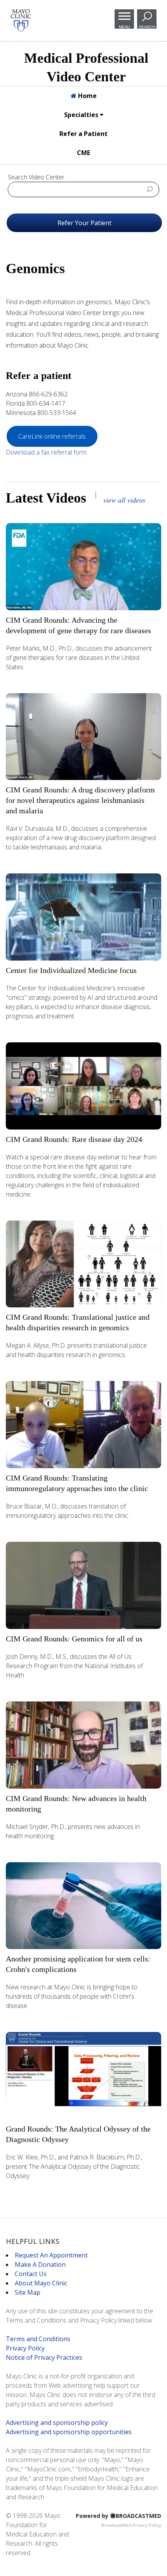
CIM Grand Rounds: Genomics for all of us (74, 1639)
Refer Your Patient (84, 223)
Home (87, 96)
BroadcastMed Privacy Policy (131, 2525)
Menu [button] (124, 27)
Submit (150, 189)
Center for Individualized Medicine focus (71, 970)
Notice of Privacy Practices (44, 2357)
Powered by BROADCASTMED (118, 2516)
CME (83, 153)
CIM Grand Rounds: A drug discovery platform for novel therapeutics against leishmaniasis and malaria (80, 800)
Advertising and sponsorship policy (57, 2423)
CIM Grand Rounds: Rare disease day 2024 (74, 1139)
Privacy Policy (25, 2348)
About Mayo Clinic (41, 2283)
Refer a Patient (83, 134)
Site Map (28, 2292)
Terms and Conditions (38, 2339)
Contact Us (31, 2274)
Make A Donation (40, 2264)
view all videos (124, 500)
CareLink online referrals (52, 436)
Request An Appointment (51, 2255)
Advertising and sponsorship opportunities (69, 2432)
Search (147, 27)
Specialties (82, 115)
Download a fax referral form (46, 452)
